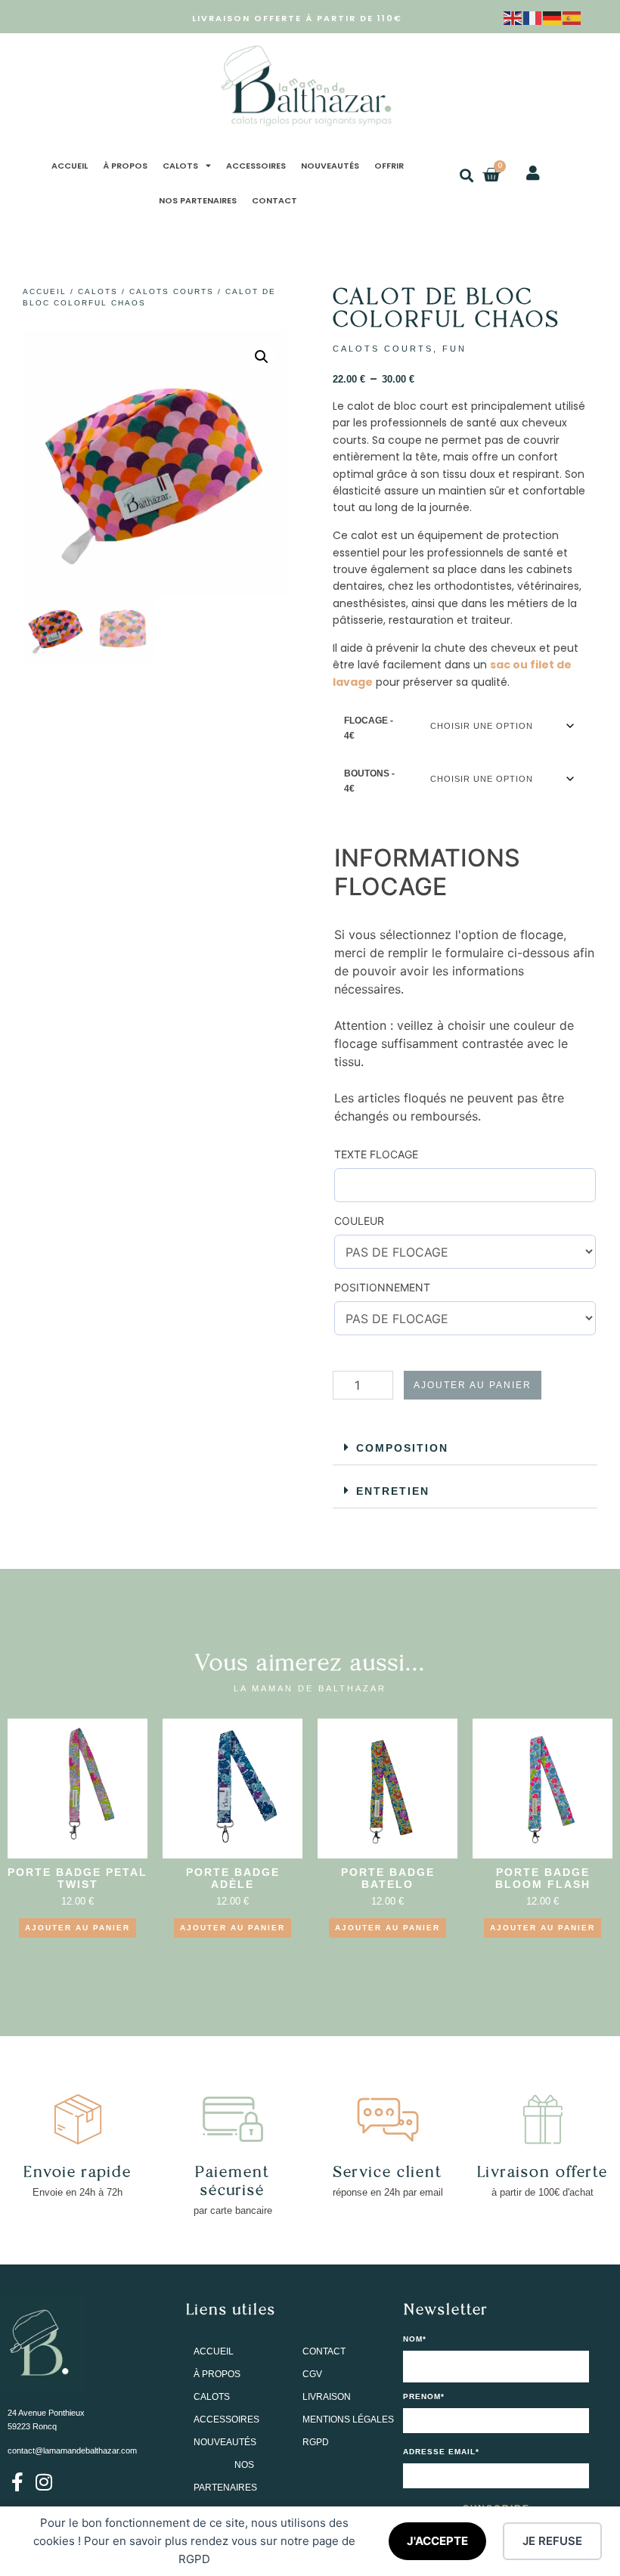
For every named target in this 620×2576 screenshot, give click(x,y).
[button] (262, 357)
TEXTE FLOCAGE (376, 1154)
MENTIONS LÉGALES (348, 2419)
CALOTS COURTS (172, 291)
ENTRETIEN (393, 1491)
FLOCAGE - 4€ (369, 728)
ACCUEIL (70, 166)
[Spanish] (572, 17)
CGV (312, 2374)
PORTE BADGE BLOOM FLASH (543, 1879)
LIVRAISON (327, 2397)
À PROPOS (125, 166)
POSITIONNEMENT (382, 1287)
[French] (533, 17)
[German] (553, 17)
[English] (513, 17)
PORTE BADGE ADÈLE (233, 1879)
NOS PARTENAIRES (198, 200)
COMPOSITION (402, 1448)
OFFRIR (389, 166)
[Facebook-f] (17, 2482)
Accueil (45, 291)
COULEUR (359, 1221)
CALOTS (180, 166)
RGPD (316, 2442)
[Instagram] (43, 2482)
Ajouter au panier (473, 1385)
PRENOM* (424, 2397)
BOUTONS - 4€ (369, 781)
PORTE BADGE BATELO (388, 1879)
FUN (454, 349)
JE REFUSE (552, 2541)
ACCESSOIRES (256, 166)
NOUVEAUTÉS (330, 166)
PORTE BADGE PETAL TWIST (77, 1879)
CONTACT (274, 200)
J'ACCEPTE (437, 2541)
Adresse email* (441, 2452)
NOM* (415, 2339)
